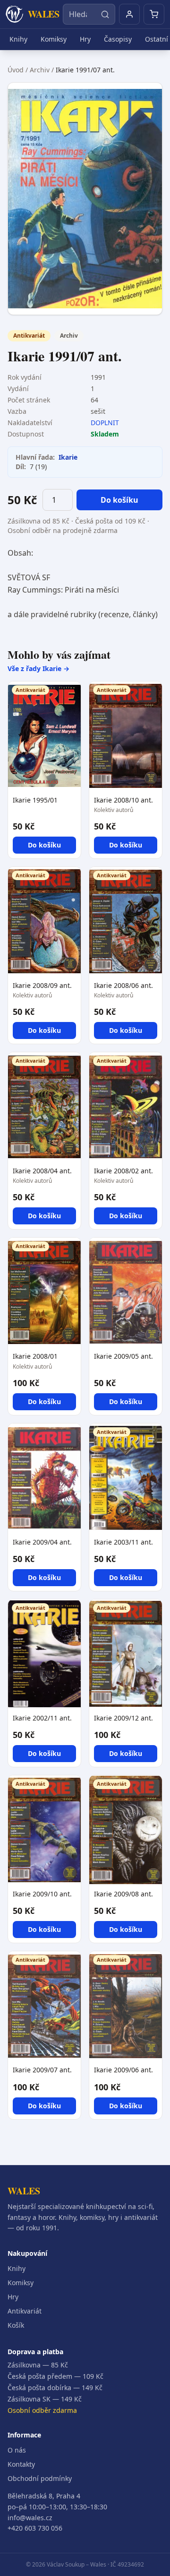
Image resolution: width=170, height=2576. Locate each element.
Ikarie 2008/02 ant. (123, 1171)
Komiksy (54, 39)
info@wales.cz (30, 2518)
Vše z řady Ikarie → (38, 668)
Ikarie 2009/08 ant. (123, 1894)
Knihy (18, 39)
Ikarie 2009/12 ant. (123, 1718)
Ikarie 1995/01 (35, 800)
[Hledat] (105, 14)
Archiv (40, 70)
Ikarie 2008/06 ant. (123, 985)
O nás (17, 2450)
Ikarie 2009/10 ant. (42, 1894)
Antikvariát (25, 2311)
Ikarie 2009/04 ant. (42, 1542)
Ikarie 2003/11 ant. (123, 1542)
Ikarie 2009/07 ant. (42, 2070)
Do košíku (119, 500)
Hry (85, 39)
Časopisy (118, 39)
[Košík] (154, 14)
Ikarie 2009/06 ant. (123, 2070)
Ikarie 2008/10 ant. (123, 800)
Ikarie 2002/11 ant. (42, 1718)
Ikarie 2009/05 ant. (123, 1356)
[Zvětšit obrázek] (85, 199)
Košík (16, 2325)
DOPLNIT (105, 423)
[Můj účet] (129, 14)
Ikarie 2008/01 (35, 1356)
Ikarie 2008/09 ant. (42, 985)
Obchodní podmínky (40, 2478)
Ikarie (68, 457)
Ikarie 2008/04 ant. (42, 1171)
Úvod (16, 70)
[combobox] (89, 14)
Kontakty (21, 2464)
